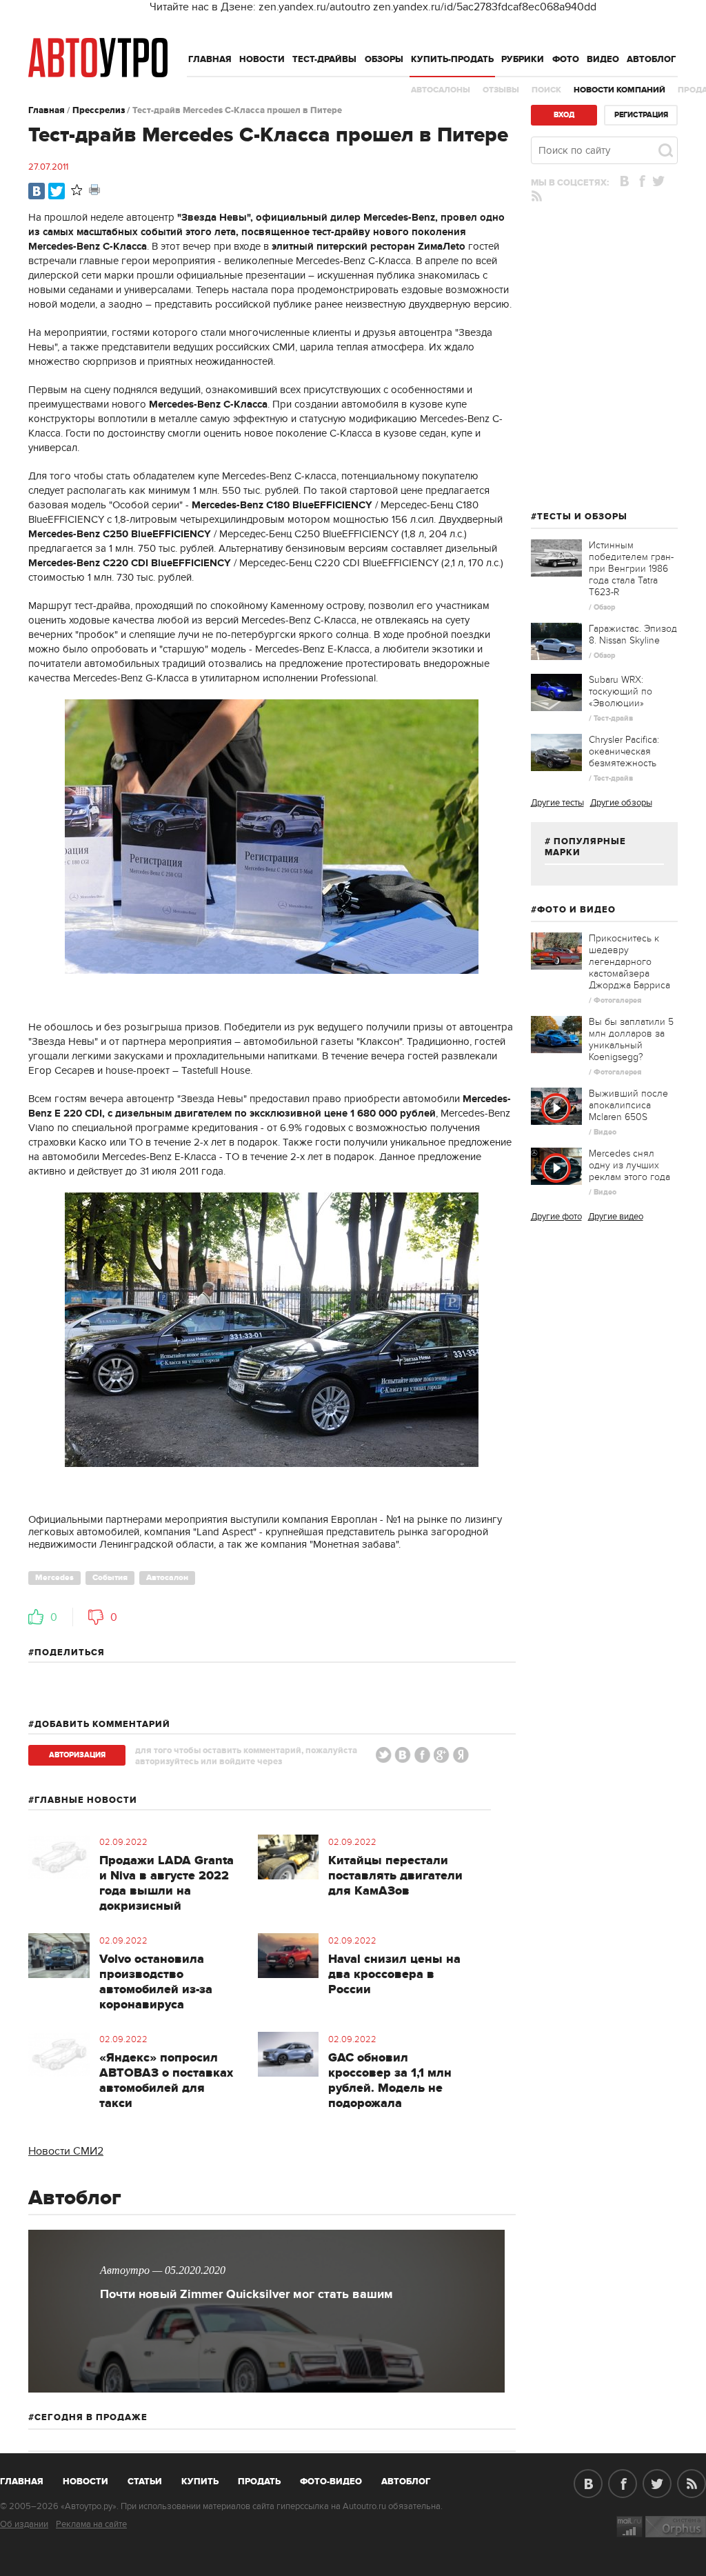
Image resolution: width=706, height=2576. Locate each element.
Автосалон (167, 1578)
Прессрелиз (99, 110)
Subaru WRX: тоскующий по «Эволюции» (621, 691)
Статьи (145, 2482)
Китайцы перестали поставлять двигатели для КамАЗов (395, 1876)
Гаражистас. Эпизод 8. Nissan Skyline (633, 635)
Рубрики (523, 59)
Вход (564, 115)
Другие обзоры (621, 803)
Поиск (546, 90)
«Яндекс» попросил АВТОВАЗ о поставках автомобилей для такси (166, 2081)
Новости (262, 59)
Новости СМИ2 (66, 2151)
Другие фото (556, 1217)
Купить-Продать (452, 59)
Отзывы (501, 90)
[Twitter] (57, 191)
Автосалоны (441, 90)
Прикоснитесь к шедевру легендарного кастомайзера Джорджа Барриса (629, 962)
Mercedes (54, 1578)
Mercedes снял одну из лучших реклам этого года (629, 1165)
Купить (200, 2482)
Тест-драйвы (324, 59)
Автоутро (29, 2479)
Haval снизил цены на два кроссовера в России (394, 1975)
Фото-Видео (331, 2482)
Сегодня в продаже (91, 2417)
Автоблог (652, 59)
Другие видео (616, 1217)
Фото (566, 59)
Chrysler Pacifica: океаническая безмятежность (624, 751)
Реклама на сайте (91, 2524)
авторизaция (77, 1755)
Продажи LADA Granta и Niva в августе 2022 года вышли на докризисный (167, 1884)
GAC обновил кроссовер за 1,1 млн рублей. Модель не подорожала (390, 2081)
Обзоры (384, 59)
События (110, 1578)
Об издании (24, 2524)
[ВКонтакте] (37, 191)
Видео (603, 59)
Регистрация (641, 115)
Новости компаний (619, 90)
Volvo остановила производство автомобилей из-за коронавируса (156, 1982)
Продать (259, 2482)
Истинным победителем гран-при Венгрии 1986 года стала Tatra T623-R (631, 569)
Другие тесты (557, 803)
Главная (210, 59)
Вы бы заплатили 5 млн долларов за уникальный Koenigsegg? (631, 1039)
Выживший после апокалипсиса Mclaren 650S (628, 1105)
